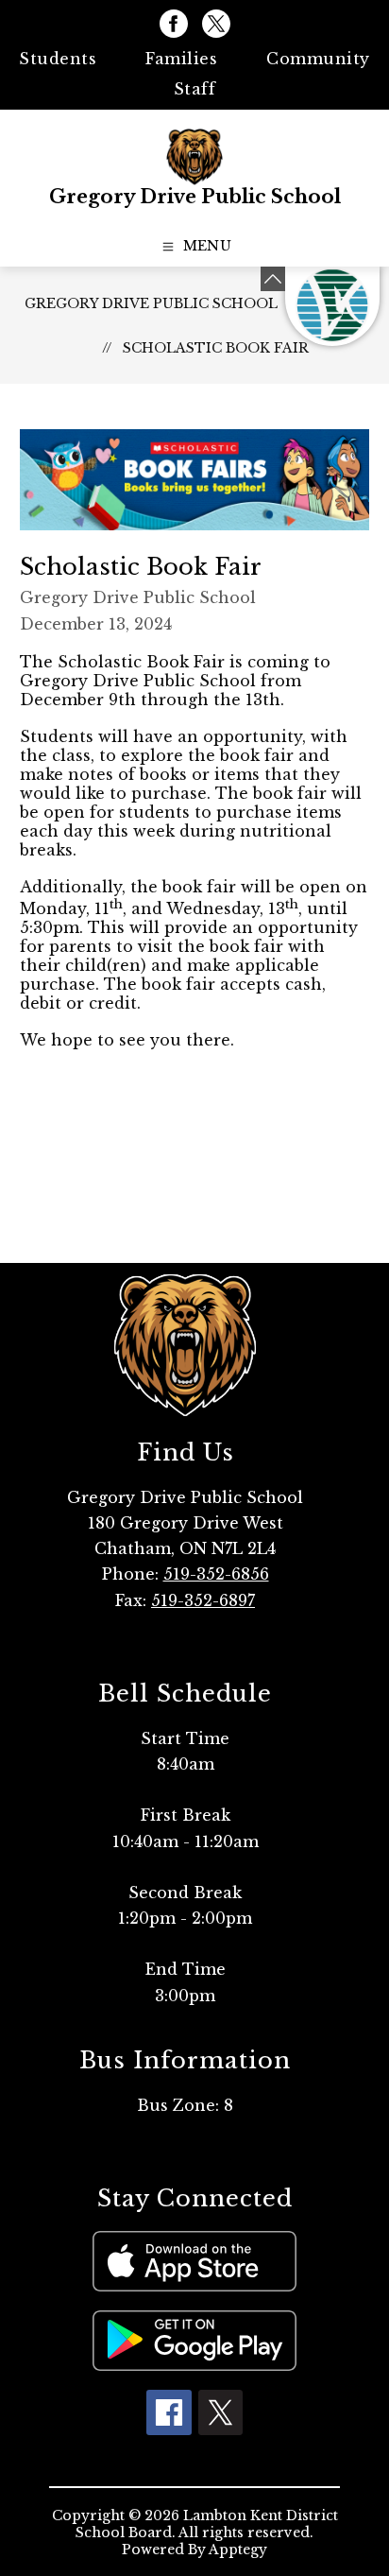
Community (318, 59)
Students (58, 59)
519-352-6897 (203, 1600)
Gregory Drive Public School (151, 303)
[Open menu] (195, 247)
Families (181, 59)
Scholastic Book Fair (216, 348)
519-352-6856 (216, 1574)
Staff (195, 89)
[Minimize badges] (273, 279)
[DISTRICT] (332, 306)
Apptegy (238, 2550)
